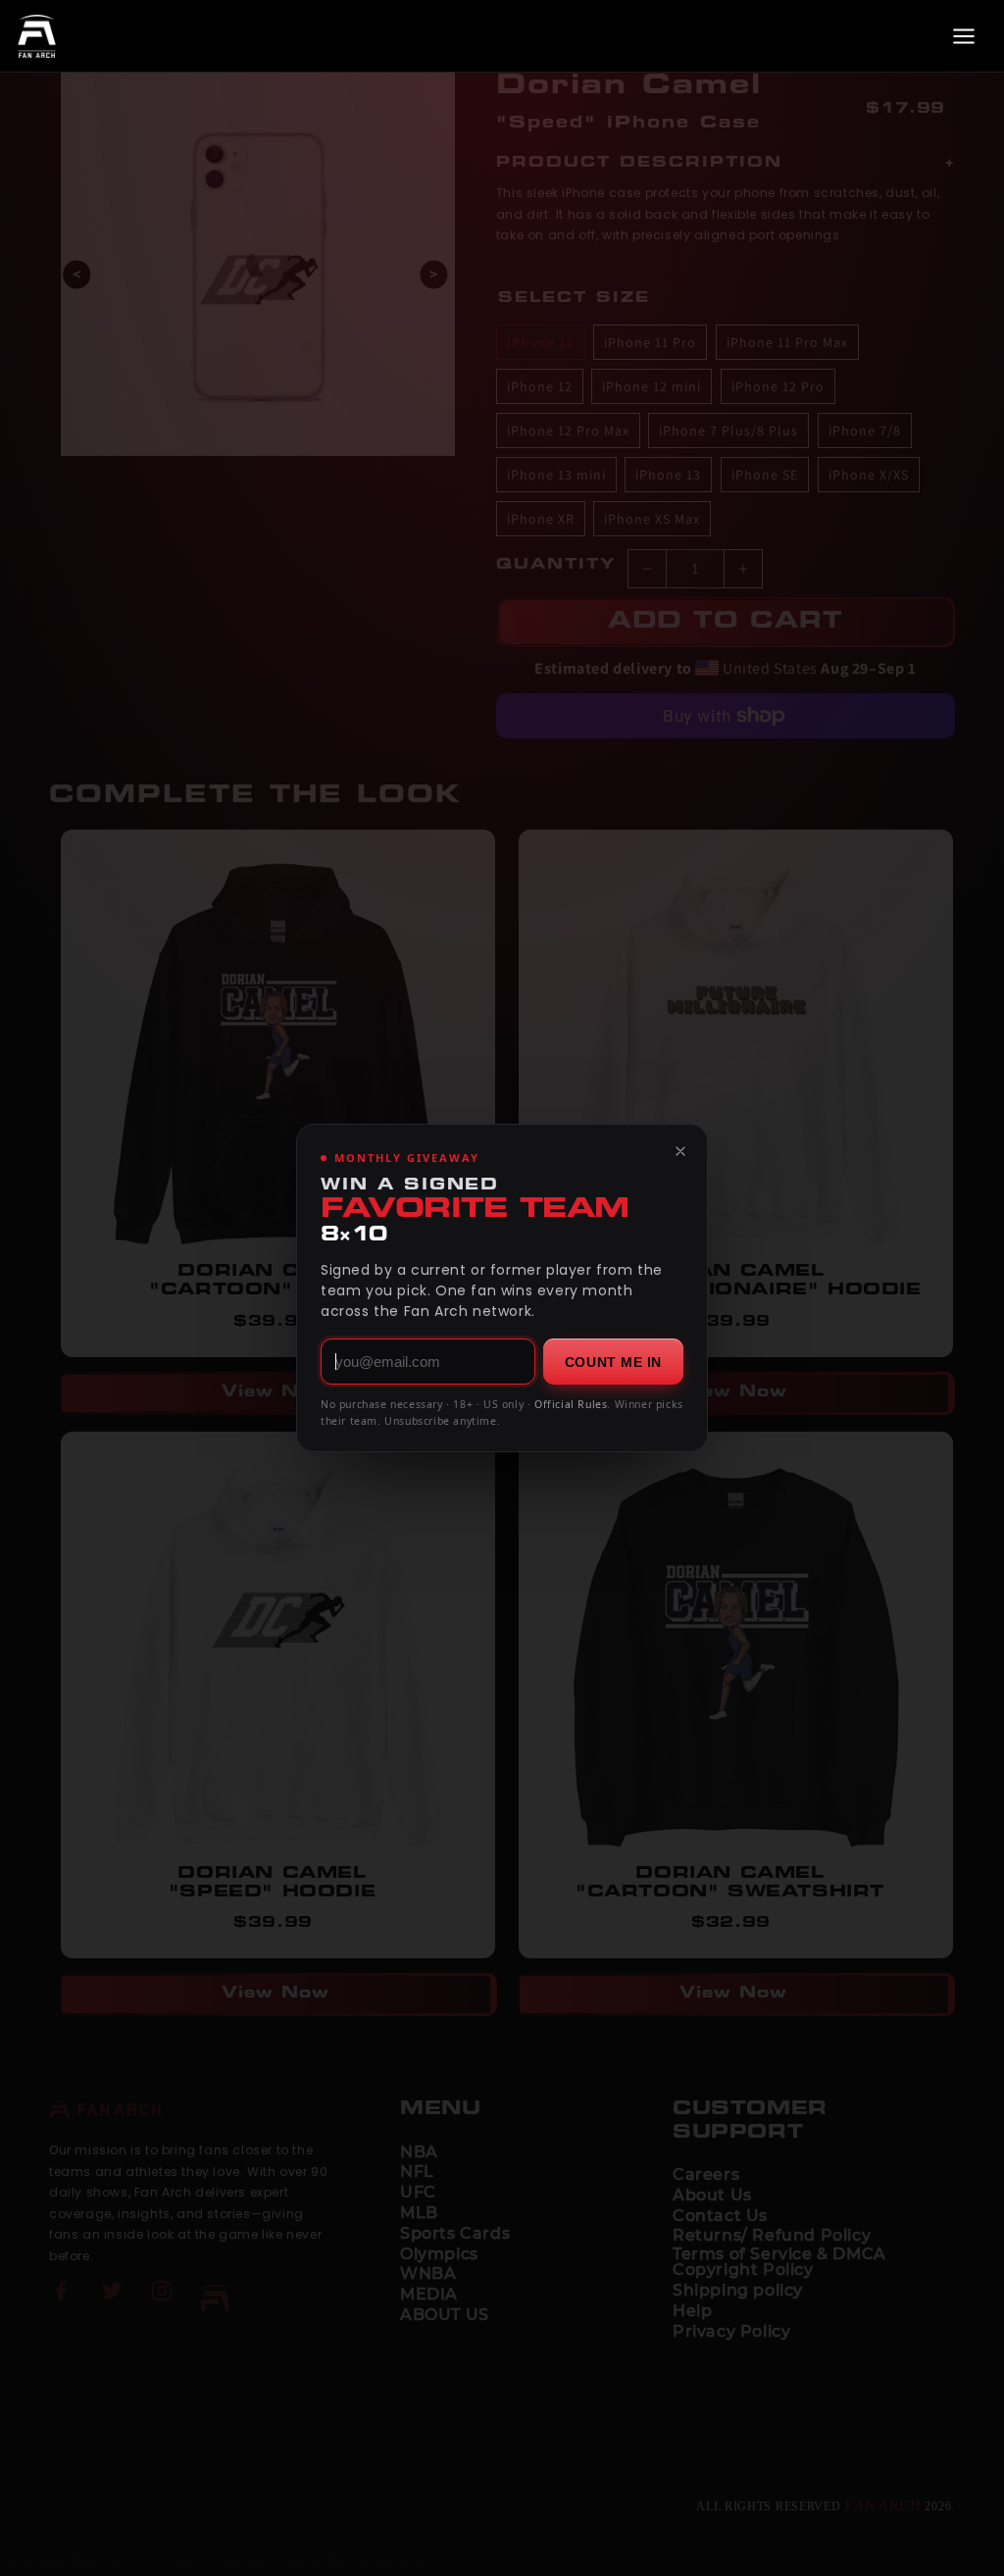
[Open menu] (964, 36)
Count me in (613, 1362)
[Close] (680, 1151)
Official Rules (571, 1404)
